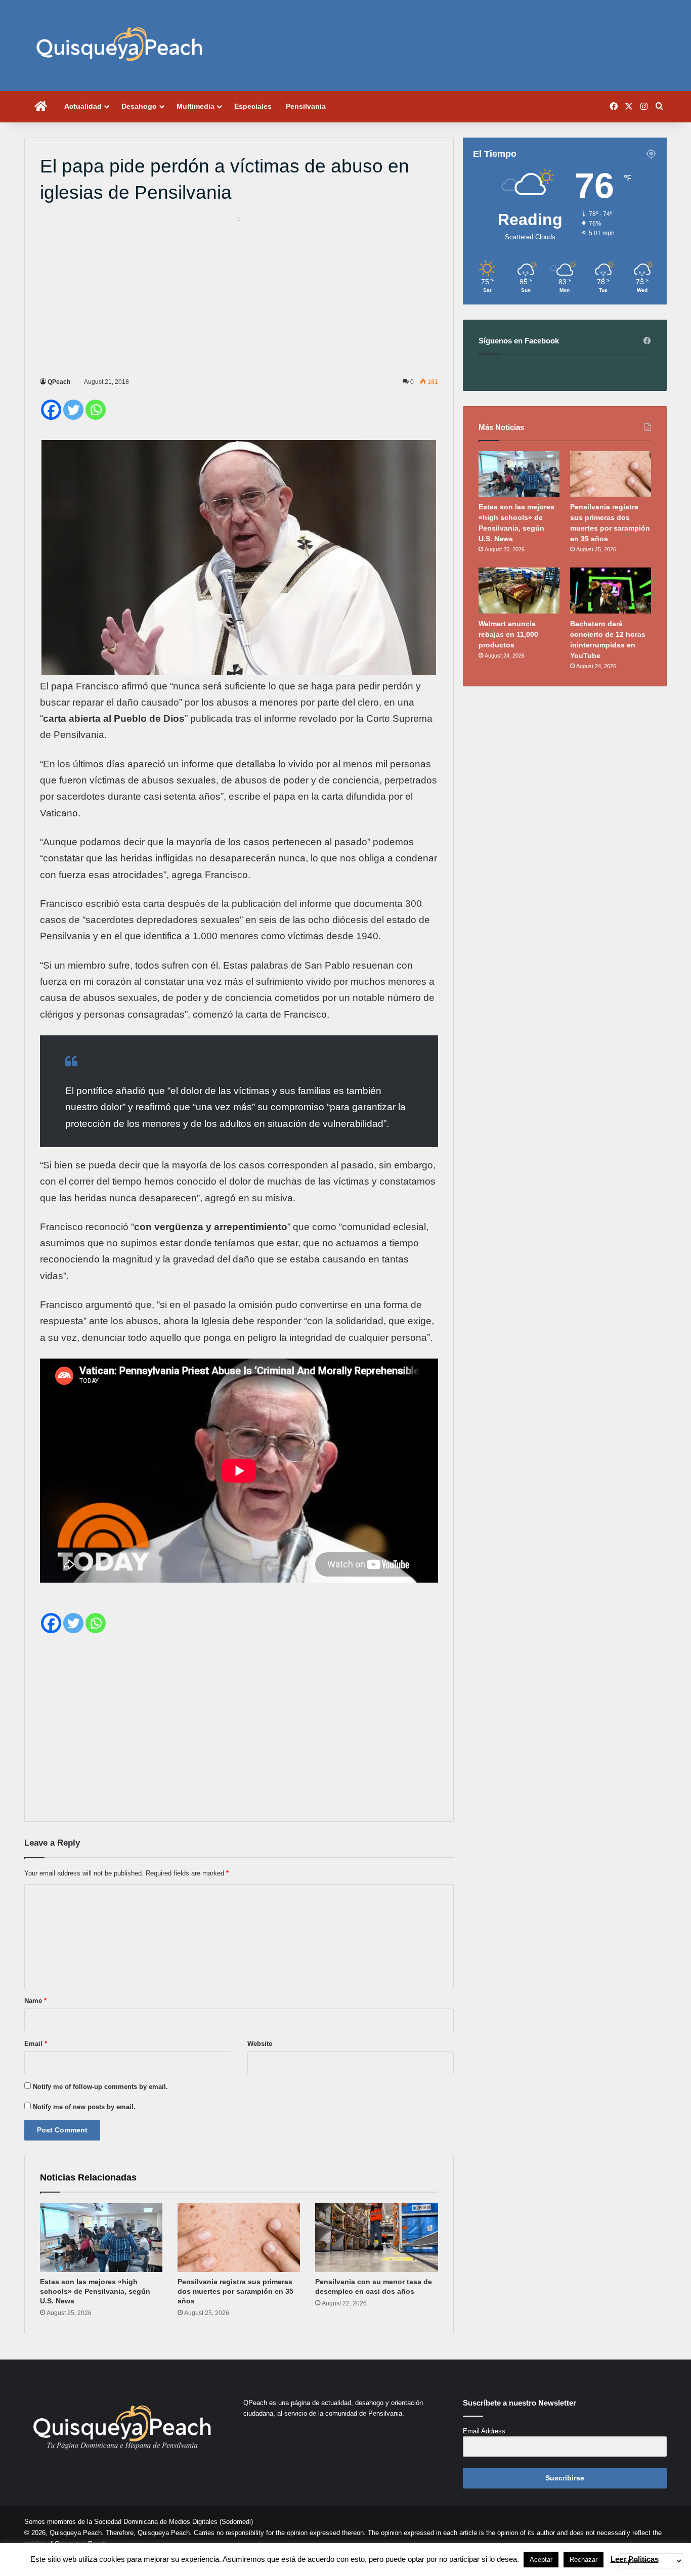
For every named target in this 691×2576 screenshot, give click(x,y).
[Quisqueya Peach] (119, 46)
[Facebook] (51, 410)
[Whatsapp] (96, 410)
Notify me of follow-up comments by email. (100, 2087)
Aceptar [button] (541, 2560)
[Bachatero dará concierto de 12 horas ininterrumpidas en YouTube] (611, 590)
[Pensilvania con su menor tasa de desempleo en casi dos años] (376, 2237)
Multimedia (196, 106)
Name (35, 2001)
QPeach (59, 382)
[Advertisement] (239, 295)
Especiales (253, 106)
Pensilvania (306, 106)
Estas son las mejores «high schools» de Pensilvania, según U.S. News (95, 2291)
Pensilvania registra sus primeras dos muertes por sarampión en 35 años (235, 2291)
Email (36, 2044)
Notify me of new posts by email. (84, 2107)
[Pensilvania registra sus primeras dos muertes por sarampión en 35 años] (239, 2237)
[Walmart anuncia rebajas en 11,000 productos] (519, 590)
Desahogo (139, 106)
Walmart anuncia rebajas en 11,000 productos (508, 634)
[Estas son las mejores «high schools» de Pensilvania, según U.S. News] (101, 2237)
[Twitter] (73, 410)
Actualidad (83, 106)
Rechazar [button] (584, 2560)
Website (260, 2044)
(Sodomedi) (236, 2522)
